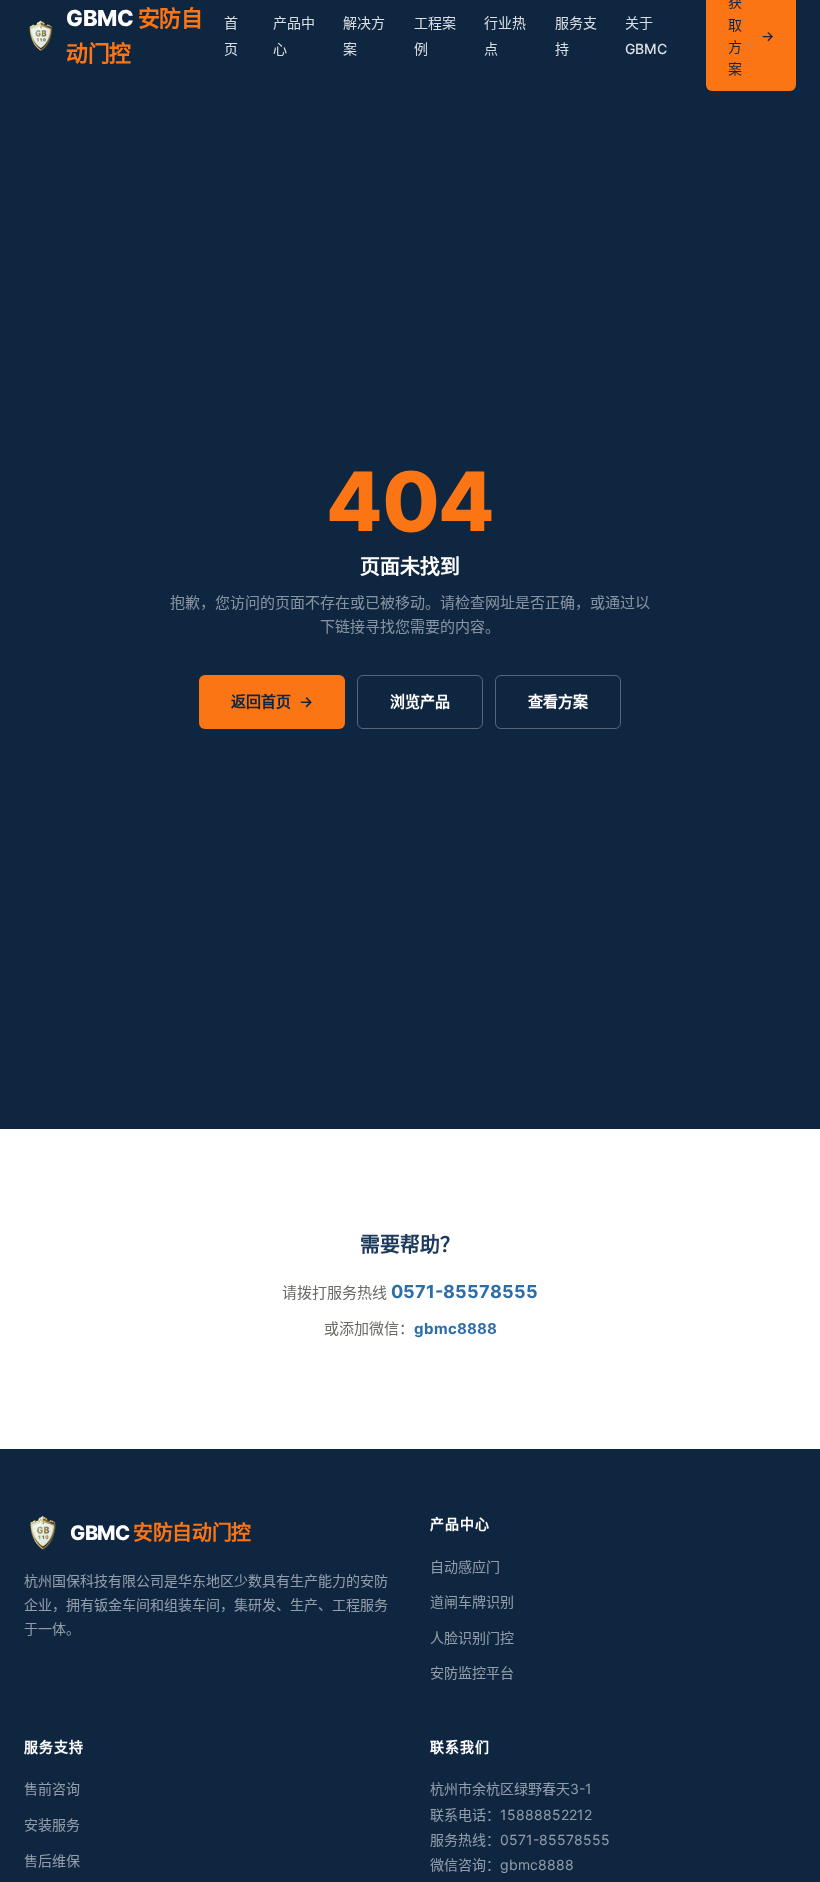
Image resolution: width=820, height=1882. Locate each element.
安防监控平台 (472, 1672)
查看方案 (558, 701)
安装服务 (52, 1824)
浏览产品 (420, 701)
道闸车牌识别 (472, 1601)
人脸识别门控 (472, 1637)
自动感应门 (465, 1566)
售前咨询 (52, 1788)
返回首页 (272, 701)
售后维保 (52, 1860)
